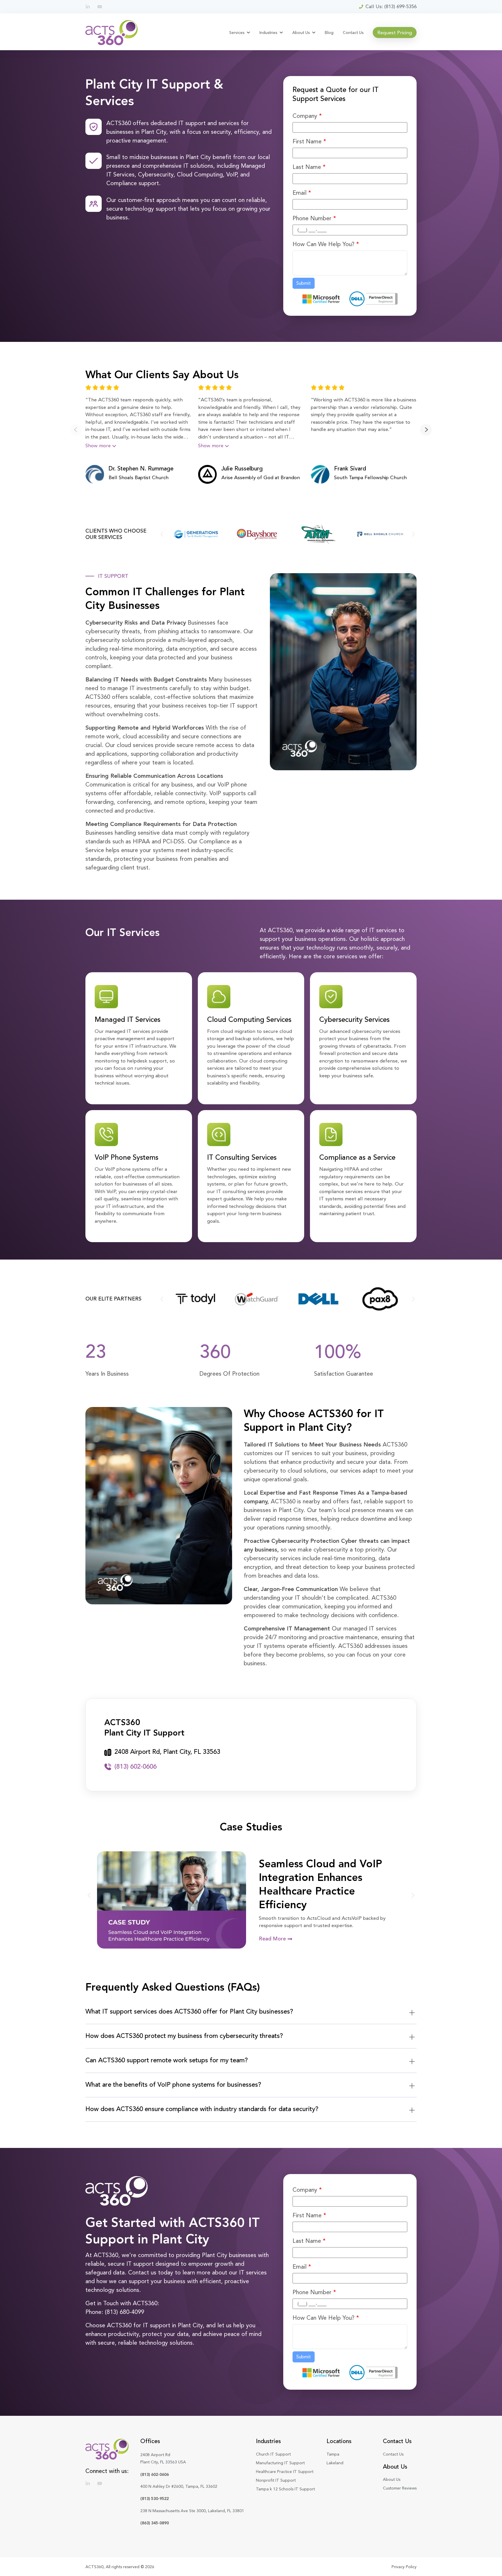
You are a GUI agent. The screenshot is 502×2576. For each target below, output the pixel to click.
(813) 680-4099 (124, 2312)
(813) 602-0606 (155, 2474)
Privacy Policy (404, 2567)
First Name (309, 141)
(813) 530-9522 (155, 2499)
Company (307, 116)
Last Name (309, 167)
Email (302, 193)
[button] (76, 430)
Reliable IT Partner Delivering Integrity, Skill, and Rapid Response (331, 1884)
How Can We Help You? (326, 244)
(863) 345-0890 (155, 2523)
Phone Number (314, 218)
